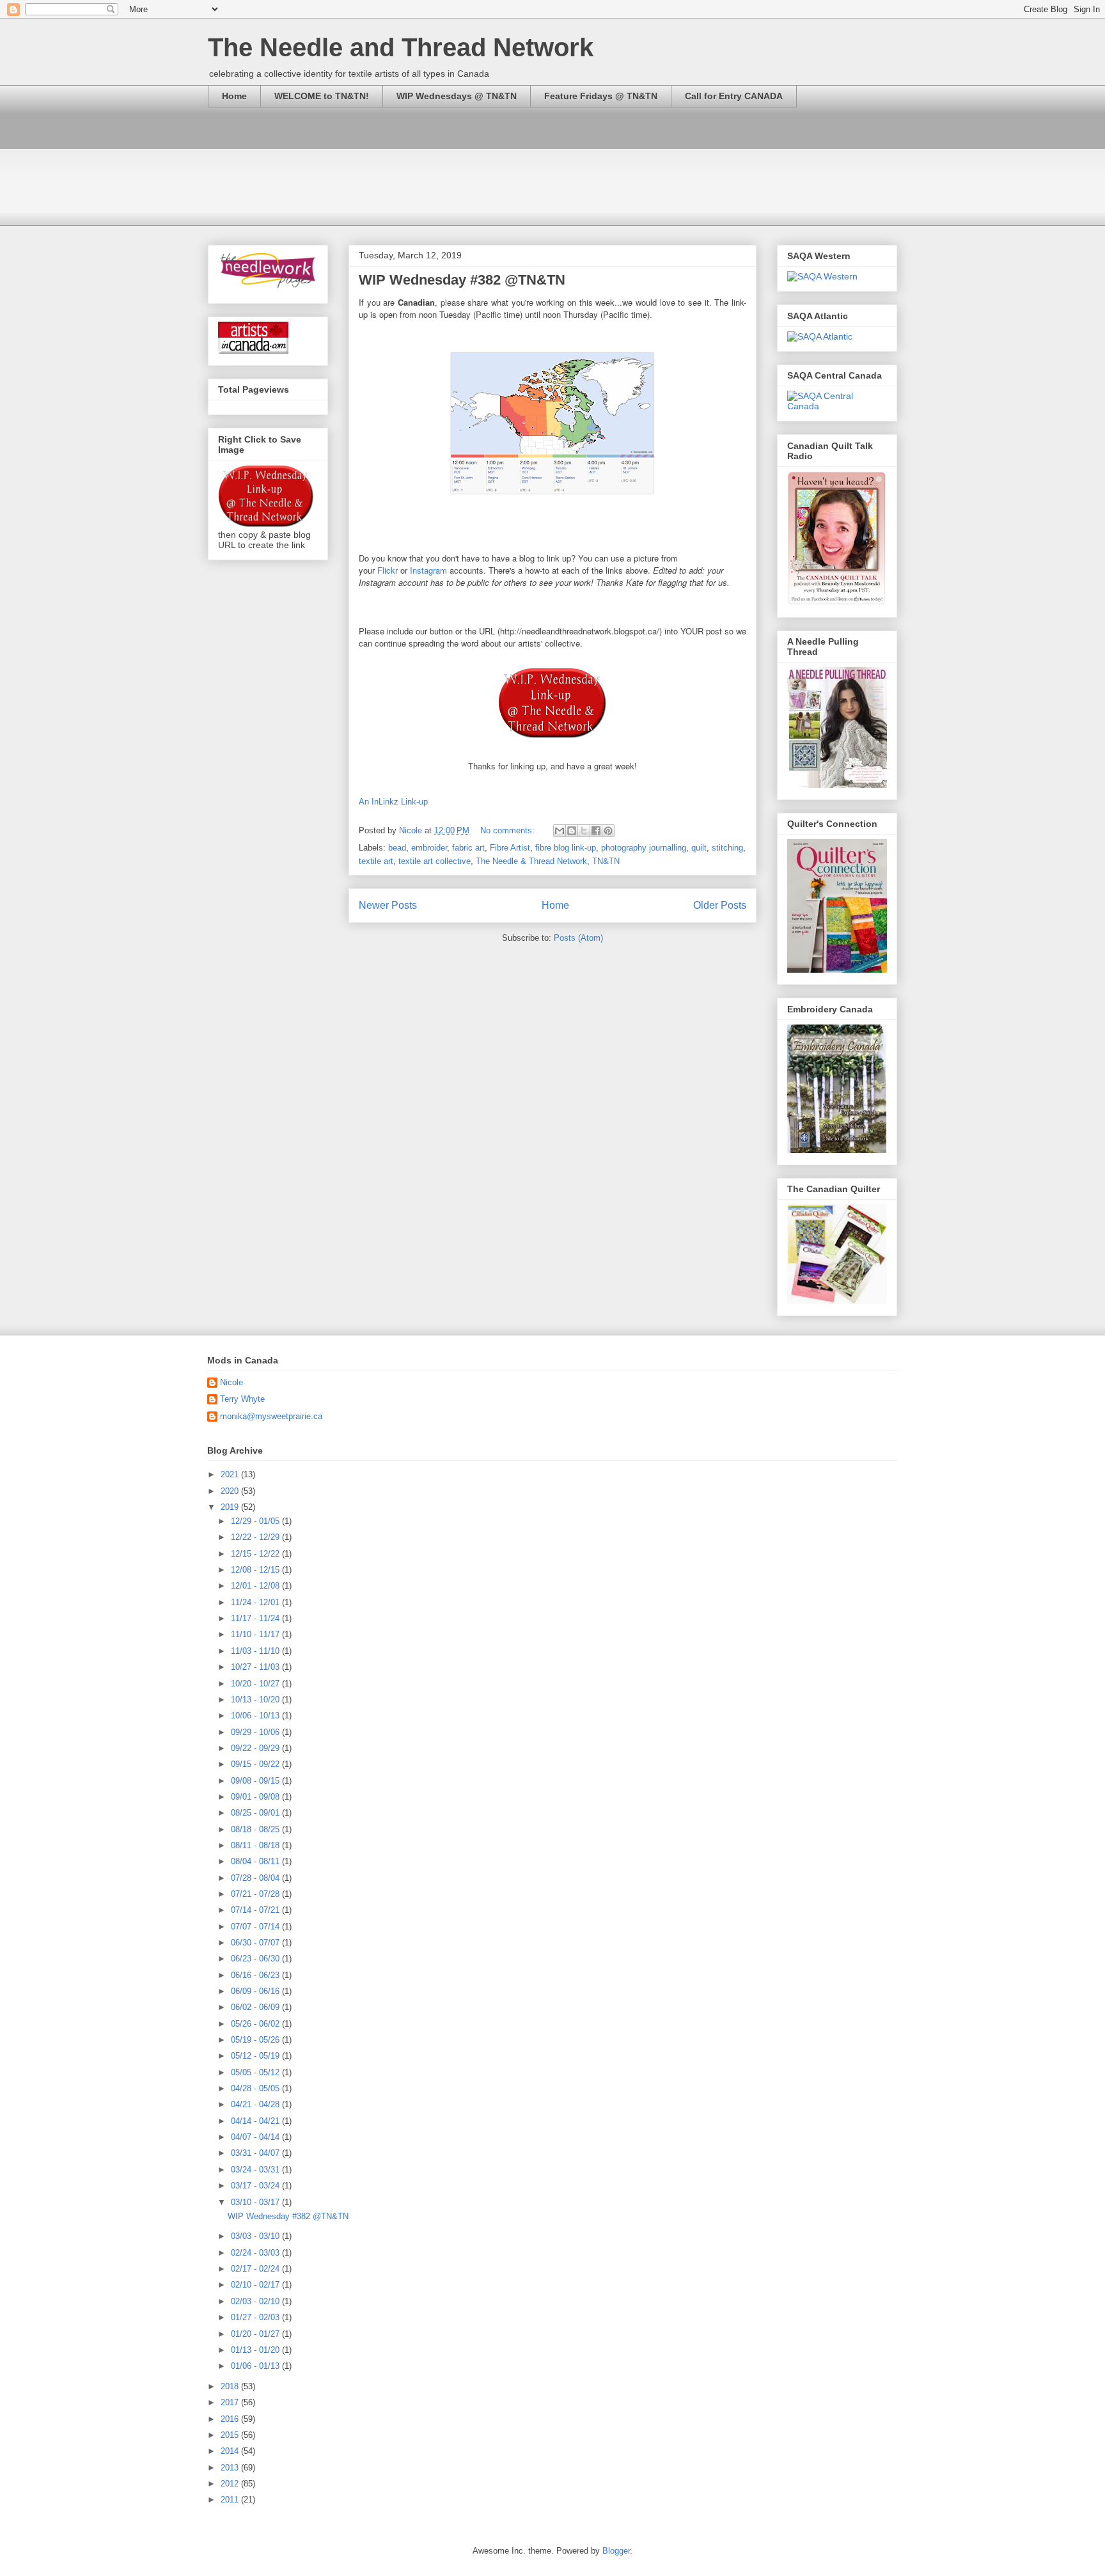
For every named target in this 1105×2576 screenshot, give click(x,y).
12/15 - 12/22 (256, 1554)
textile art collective (435, 861)
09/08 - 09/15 (256, 1781)
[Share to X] (584, 831)
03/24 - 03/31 (256, 2170)
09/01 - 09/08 (256, 1797)
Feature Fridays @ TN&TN (601, 96)
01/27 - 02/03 (256, 2317)
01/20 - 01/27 (256, 2334)
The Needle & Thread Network (531, 861)
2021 (231, 1474)
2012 (231, 2484)
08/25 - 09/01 (256, 1813)
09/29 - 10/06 (256, 1732)
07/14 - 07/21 (256, 1910)
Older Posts (720, 905)
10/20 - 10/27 (256, 1684)
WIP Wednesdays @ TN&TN (457, 96)
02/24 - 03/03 (256, 2253)
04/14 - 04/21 (256, 2121)
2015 (231, 2435)
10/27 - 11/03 (256, 1667)
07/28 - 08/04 (256, 1878)
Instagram (428, 570)
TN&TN (606, 861)
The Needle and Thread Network (401, 47)
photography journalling (644, 848)
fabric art (468, 848)
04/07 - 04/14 (256, 2137)
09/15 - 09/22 (256, 1764)
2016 (231, 2419)
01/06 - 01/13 (256, 2366)
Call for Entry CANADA (734, 96)
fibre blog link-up (566, 848)
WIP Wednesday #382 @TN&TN (462, 280)
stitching (727, 848)
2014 (231, 2451)
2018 (231, 2386)
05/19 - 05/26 (256, 2040)
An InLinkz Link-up (393, 802)
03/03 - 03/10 (256, 2236)
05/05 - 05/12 (256, 2072)
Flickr (388, 570)
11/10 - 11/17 (256, 1634)
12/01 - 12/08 (256, 1586)
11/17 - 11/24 (256, 1618)
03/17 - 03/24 (256, 2186)
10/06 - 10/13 (256, 1716)
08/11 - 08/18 (256, 1845)
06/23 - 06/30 (256, 1959)
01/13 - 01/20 (256, 2350)
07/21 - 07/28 (256, 1894)
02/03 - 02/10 (256, 2301)
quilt (699, 848)
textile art (376, 861)
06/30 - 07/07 (256, 1943)
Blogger (616, 2551)
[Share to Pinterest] (608, 831)
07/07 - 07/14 (256, 1927)
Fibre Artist (510, 848)
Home (234, 96)
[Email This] (560, 831)
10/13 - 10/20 (256, 1700)
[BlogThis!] (572, 831)
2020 (231, 1491)
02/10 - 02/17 (256, 2285)
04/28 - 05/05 (256, 2088)
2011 (231, 2500)
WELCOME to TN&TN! (322, 96)
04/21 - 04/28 (256, 2104)
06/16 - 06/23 (256, 1975)
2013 (231, 2468)
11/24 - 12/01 (256, 1602)
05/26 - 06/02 (256, 2024)
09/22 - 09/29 (256, 1748)
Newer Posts (388, 905)
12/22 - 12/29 (256, 1537)
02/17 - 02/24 (256, 2269)
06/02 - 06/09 (256, 2007)
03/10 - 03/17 (256, 2202)
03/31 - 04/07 (256, 2153)
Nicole (231, 1382)
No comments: (509, 830)
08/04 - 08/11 (256, 1861)
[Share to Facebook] (596, 831)
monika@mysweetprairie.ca (271, 1416)
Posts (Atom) (578, 938)
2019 (231, 1507)
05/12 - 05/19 (256, 2056)
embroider (429, 848)
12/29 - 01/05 (256, 1521)
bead (397, 848)
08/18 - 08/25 (256, 1829)
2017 (231, 2402)
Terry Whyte (242, 1399)
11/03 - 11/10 (256, 1651)
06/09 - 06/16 (256, 1991)
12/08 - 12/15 (256, 1570)
